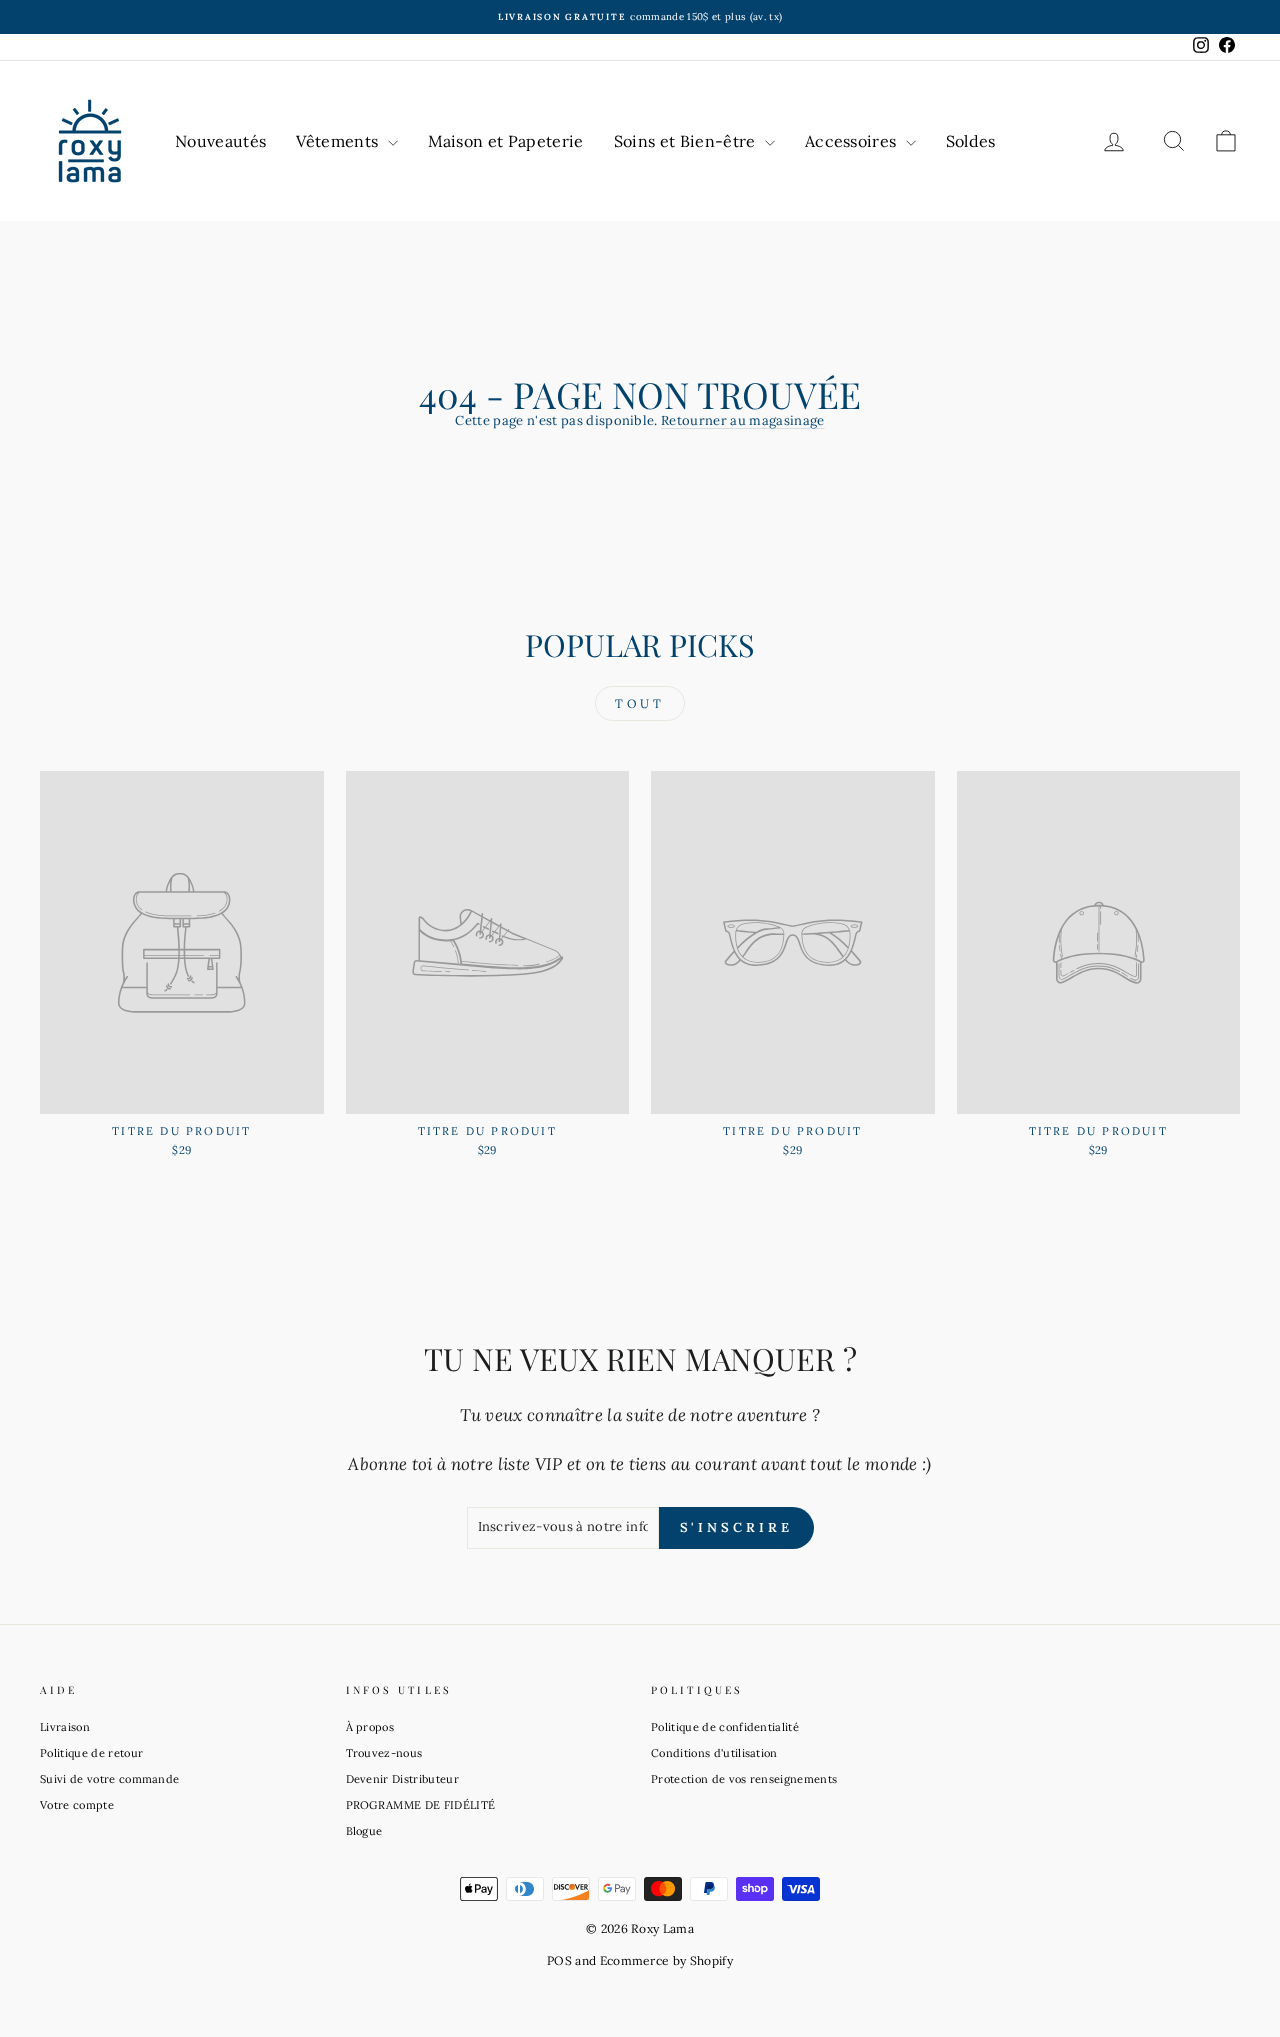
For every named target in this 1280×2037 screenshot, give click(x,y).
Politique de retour (91, 1753)
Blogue (364, 1831)
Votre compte (77, 1805)
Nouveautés (220, 141)
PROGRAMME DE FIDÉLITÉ (421, 1805)
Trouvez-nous (384, 1753)
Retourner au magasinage (742, 420)
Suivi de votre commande (109, 1779)
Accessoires (853, 141)
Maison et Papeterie (506, 141)
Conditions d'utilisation (714, 1753)
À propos (370, 1727)
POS (559, 1960)
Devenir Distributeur (403, 1779)
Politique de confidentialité (725, 1727)
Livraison (65, 1727)
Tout (639, 703)
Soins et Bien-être (687, 141)
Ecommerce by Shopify (667, 1960)
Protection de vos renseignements (744, 1779)
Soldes (971, 141)
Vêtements (339, 141)
